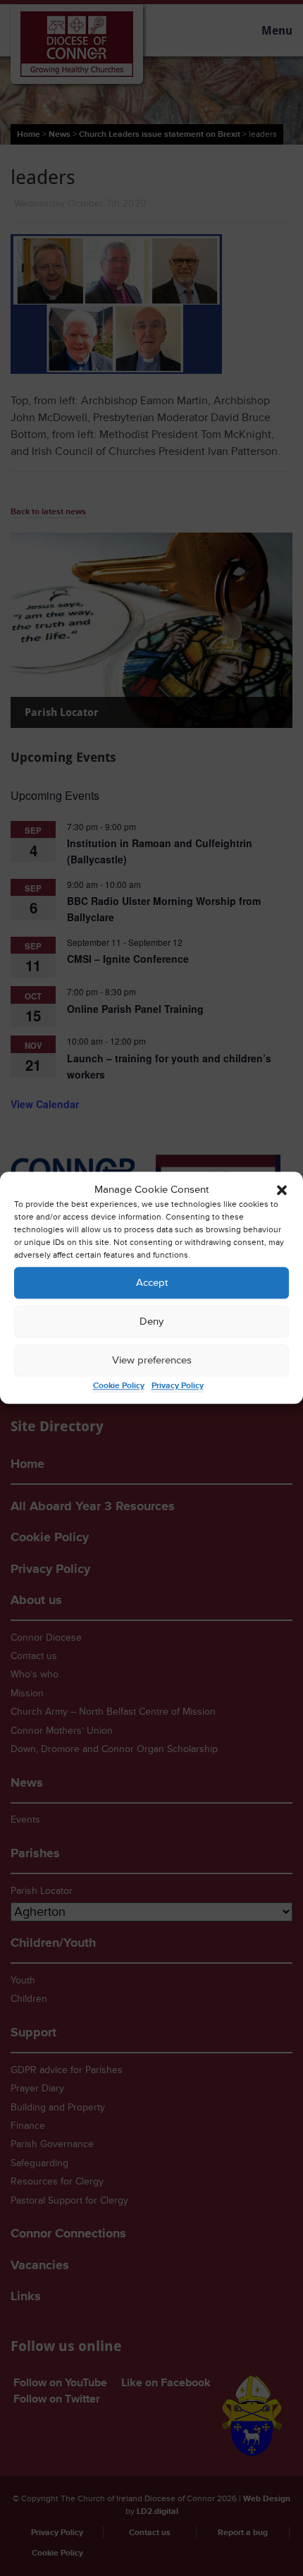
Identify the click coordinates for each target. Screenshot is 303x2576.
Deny (151, 1322)
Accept (152, 1283)
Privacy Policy (178, 1386)
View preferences (152, 1360)
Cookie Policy (119, 1386)
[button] (282, 1190)
